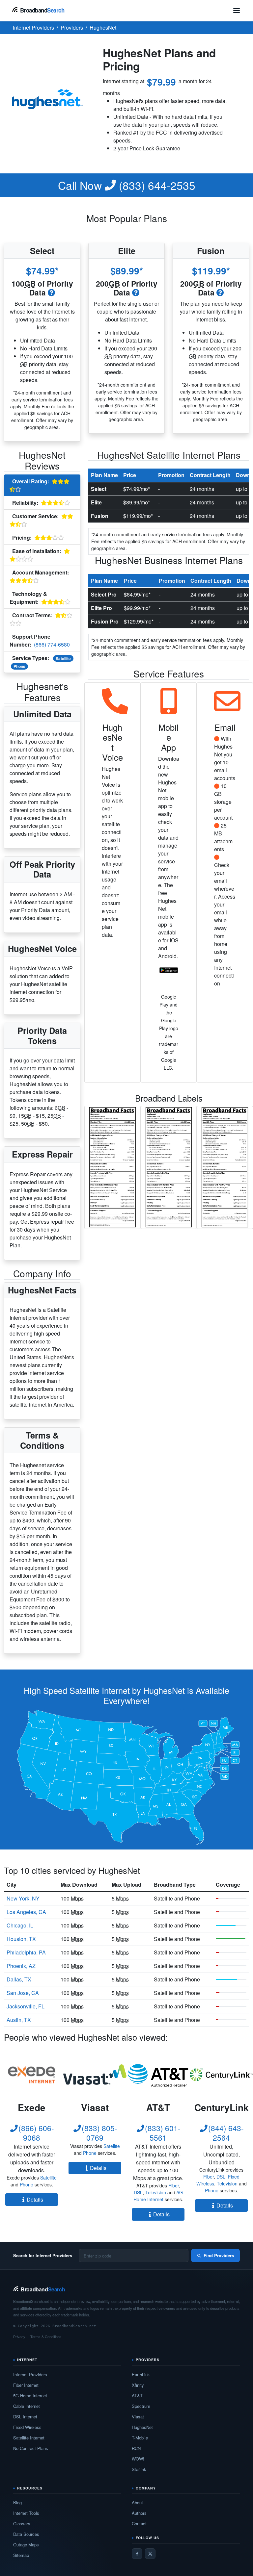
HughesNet (142, 2427)
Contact (139, 2524)
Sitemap (21, 2555)
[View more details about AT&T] (158, 2075)
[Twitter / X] (150, 2554)
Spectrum (141, 2406)
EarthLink (141, 2374)
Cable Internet (27, 2406)
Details (35, 2199)
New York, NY (23, 1898)
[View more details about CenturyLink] (221, 2075)
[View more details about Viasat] (95, 2075)
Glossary (22, 2524)
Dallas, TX (19, 1979)
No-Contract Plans (31, 2448)
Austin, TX (19, 2020)
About (137, 2502)
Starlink (139, 2469)
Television (156, 2192)
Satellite (63, 658)
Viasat (138, 2417)
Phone (19, 666)
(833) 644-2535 (127, 185)
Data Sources (26, 2534)
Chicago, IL (20, 1925)
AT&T (137, 2396)
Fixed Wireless (27, 2427)
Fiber (174, 2185)
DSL (138, 2192)
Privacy (19, 2336)
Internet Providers (30, 2374)
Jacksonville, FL (26, 2006)
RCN (136, 2448)
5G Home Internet (158, 2196)
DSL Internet (25, 2417)
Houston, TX (21, 1939)
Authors (139, 2513)
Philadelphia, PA (26, 1952)
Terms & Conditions (46, 2336)
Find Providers (219, 2255)
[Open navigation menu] (237, 11)
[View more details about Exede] (32, 2075)
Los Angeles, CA (26, 1912)
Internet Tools (26, 2513)
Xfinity (138, 2385)
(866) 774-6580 (52, 644)
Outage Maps (26, 2545)
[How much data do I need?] (52, 292)
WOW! (138, 2459)
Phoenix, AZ (21, 1966)
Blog (17, 2502)
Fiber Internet (26, 2385)
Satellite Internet (29, 2438)
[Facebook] (137, 2554)
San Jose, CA (23, 1993)
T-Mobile (140, 2438)
